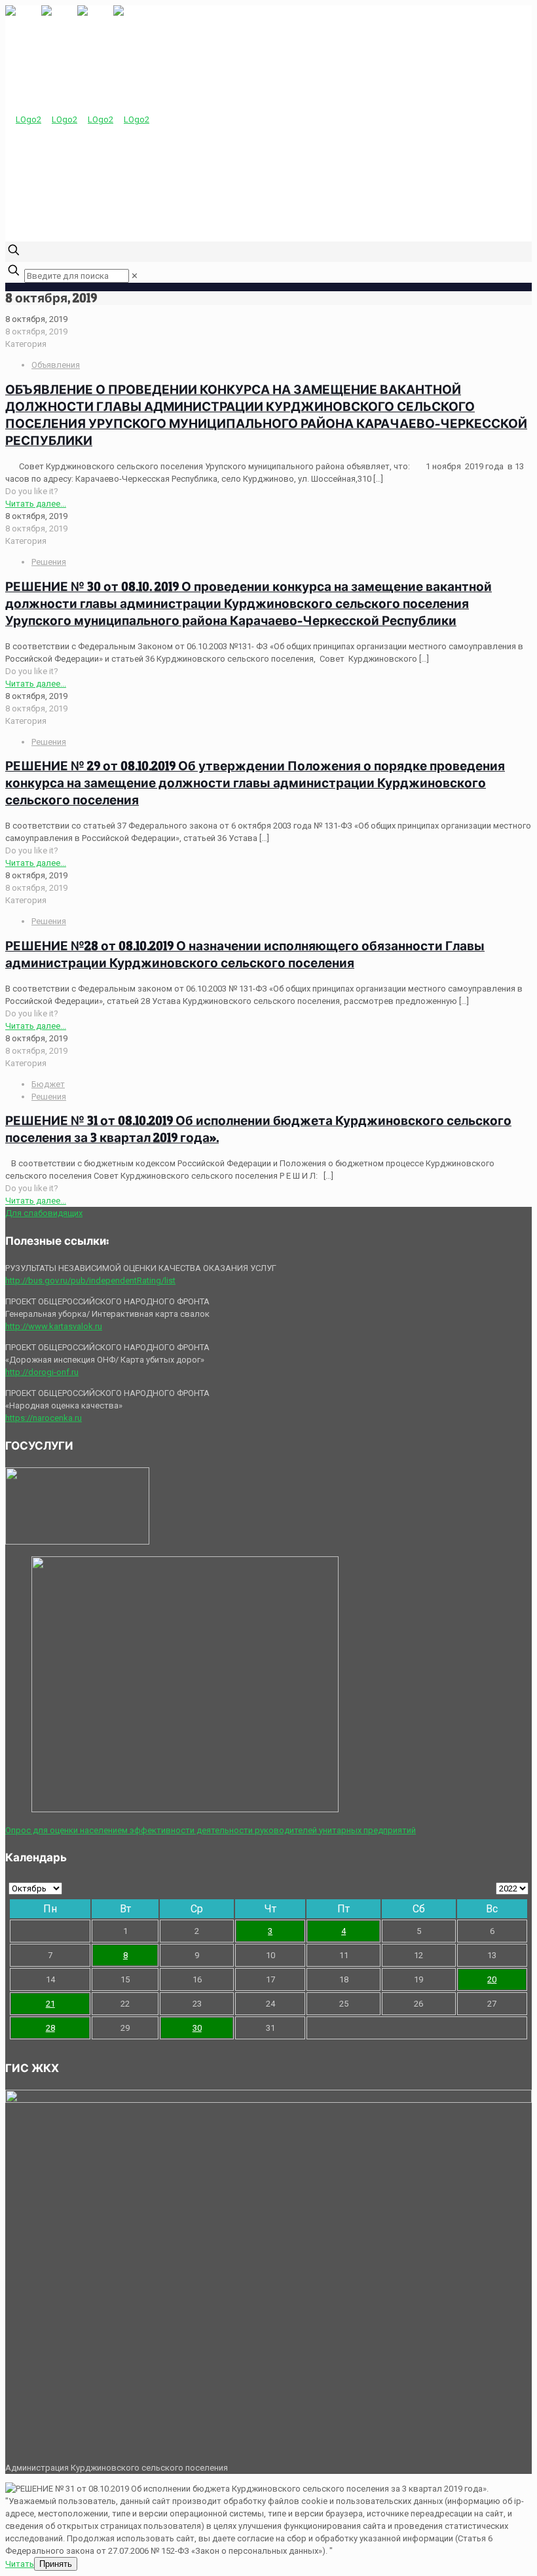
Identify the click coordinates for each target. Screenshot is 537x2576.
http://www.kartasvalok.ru (54, 1326)
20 (492, 1979)
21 (50, 2004)
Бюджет (48, 1084)
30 (197, 2028)
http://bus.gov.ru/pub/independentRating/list (90, 1280)
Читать (20, 2564)
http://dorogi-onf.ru (42, 1372)
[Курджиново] (77, 119)
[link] (135, 276)
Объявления (56, 365)
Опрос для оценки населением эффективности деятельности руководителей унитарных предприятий (211, 1830)
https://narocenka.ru (44, 1418)
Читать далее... (36, 504)
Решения (49, 562)
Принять (56, 2564)
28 (50, 2028)
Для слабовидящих (44, 1213)
